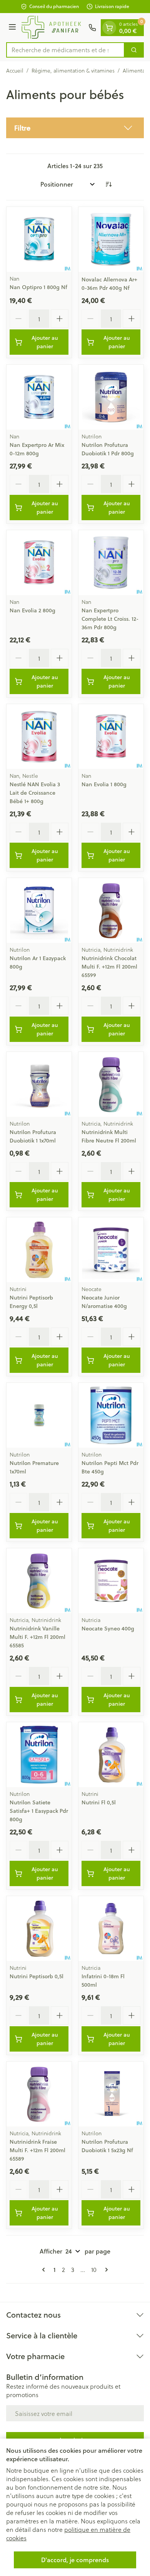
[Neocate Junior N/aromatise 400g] (111, 1250)
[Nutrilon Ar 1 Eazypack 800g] (39, 910)
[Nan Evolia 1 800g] (111, 737)
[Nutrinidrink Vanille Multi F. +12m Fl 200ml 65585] (39, 1581)
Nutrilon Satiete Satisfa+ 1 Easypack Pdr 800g (39, 1811)
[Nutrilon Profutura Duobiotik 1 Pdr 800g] (111, 397)
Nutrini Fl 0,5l (99, 1802)
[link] (45, 2270)
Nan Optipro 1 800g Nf (38, 287)
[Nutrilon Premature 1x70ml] (39, 1415)
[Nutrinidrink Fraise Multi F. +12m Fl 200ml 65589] (39, 2094)
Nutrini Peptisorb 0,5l (37, 1976)
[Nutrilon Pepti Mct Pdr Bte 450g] (111, 1415)
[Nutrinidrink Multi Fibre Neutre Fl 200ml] (111, 1084)
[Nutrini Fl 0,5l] (111, 1755)
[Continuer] (105, 2270)
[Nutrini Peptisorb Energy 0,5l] (39, 1250)
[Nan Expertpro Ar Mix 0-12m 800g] (39, 397)
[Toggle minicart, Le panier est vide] (109, 28)
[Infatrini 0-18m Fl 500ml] (111, 1929)
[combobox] (65, 50)
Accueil (15, 71)
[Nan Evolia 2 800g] (39, 563)
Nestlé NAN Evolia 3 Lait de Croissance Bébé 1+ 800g (35, 793)
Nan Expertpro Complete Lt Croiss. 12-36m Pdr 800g (110, 619)
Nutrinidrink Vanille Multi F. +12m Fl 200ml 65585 (37, 1637)
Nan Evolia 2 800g (32, 610)
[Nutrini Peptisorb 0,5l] (39, 1929)
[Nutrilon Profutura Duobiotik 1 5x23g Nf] (111, 2094)
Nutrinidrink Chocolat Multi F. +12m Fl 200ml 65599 (109, 967)
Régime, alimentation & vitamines (73, 71)
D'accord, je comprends (75, 2560)
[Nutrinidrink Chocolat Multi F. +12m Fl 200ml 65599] (111, 910)
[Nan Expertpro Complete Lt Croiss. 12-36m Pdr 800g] (111, 563)
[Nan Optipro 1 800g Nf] (39, 239)
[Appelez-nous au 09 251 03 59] (92, 28)
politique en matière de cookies (68, 2534)
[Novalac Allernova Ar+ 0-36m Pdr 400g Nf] (111, 239)
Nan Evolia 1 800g (104, 784)
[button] (75, 128)
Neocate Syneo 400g (108, 1629)
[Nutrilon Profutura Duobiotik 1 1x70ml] (39, 1084)
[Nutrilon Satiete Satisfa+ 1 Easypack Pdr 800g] (39, 1755)
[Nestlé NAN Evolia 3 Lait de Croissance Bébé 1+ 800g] (39, 737)
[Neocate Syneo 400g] (111, 1581)
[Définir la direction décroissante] (108, 184)
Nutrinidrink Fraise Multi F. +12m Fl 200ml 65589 (37, 2150)
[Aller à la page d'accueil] (53, 28)
